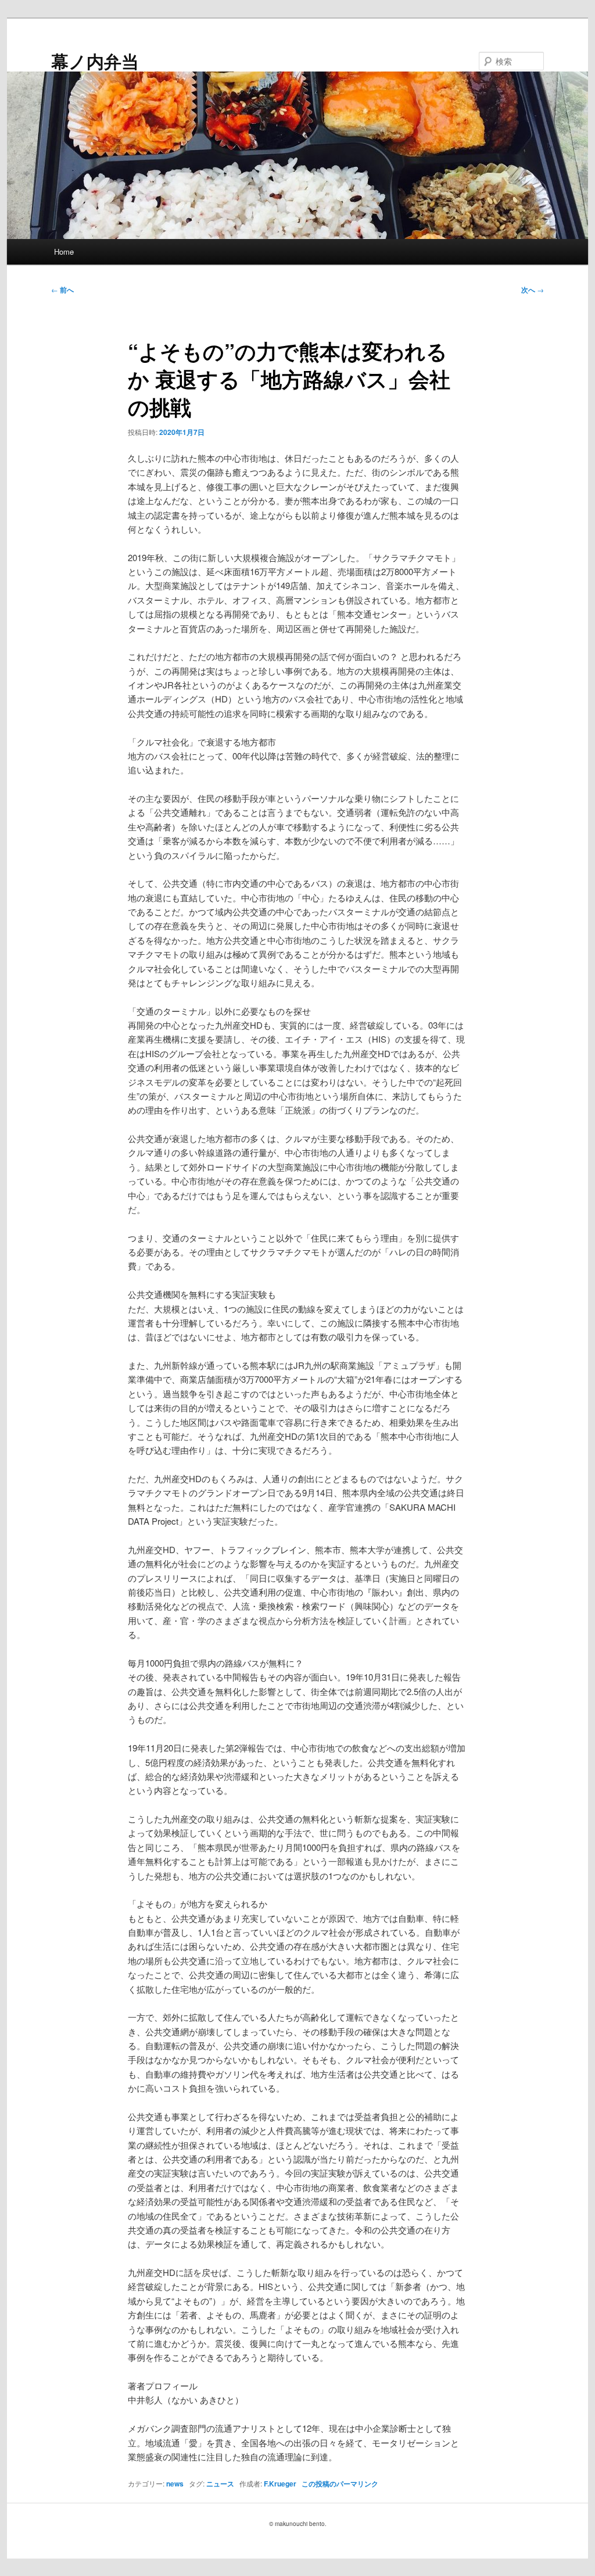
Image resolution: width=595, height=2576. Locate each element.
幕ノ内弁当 (95, 61)
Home (64, 251)
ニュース (220, 2484)
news (175, 2484)
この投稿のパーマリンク (340, 2484)
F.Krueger (280, 2484)
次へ (533, 290)
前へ (62, 290)
